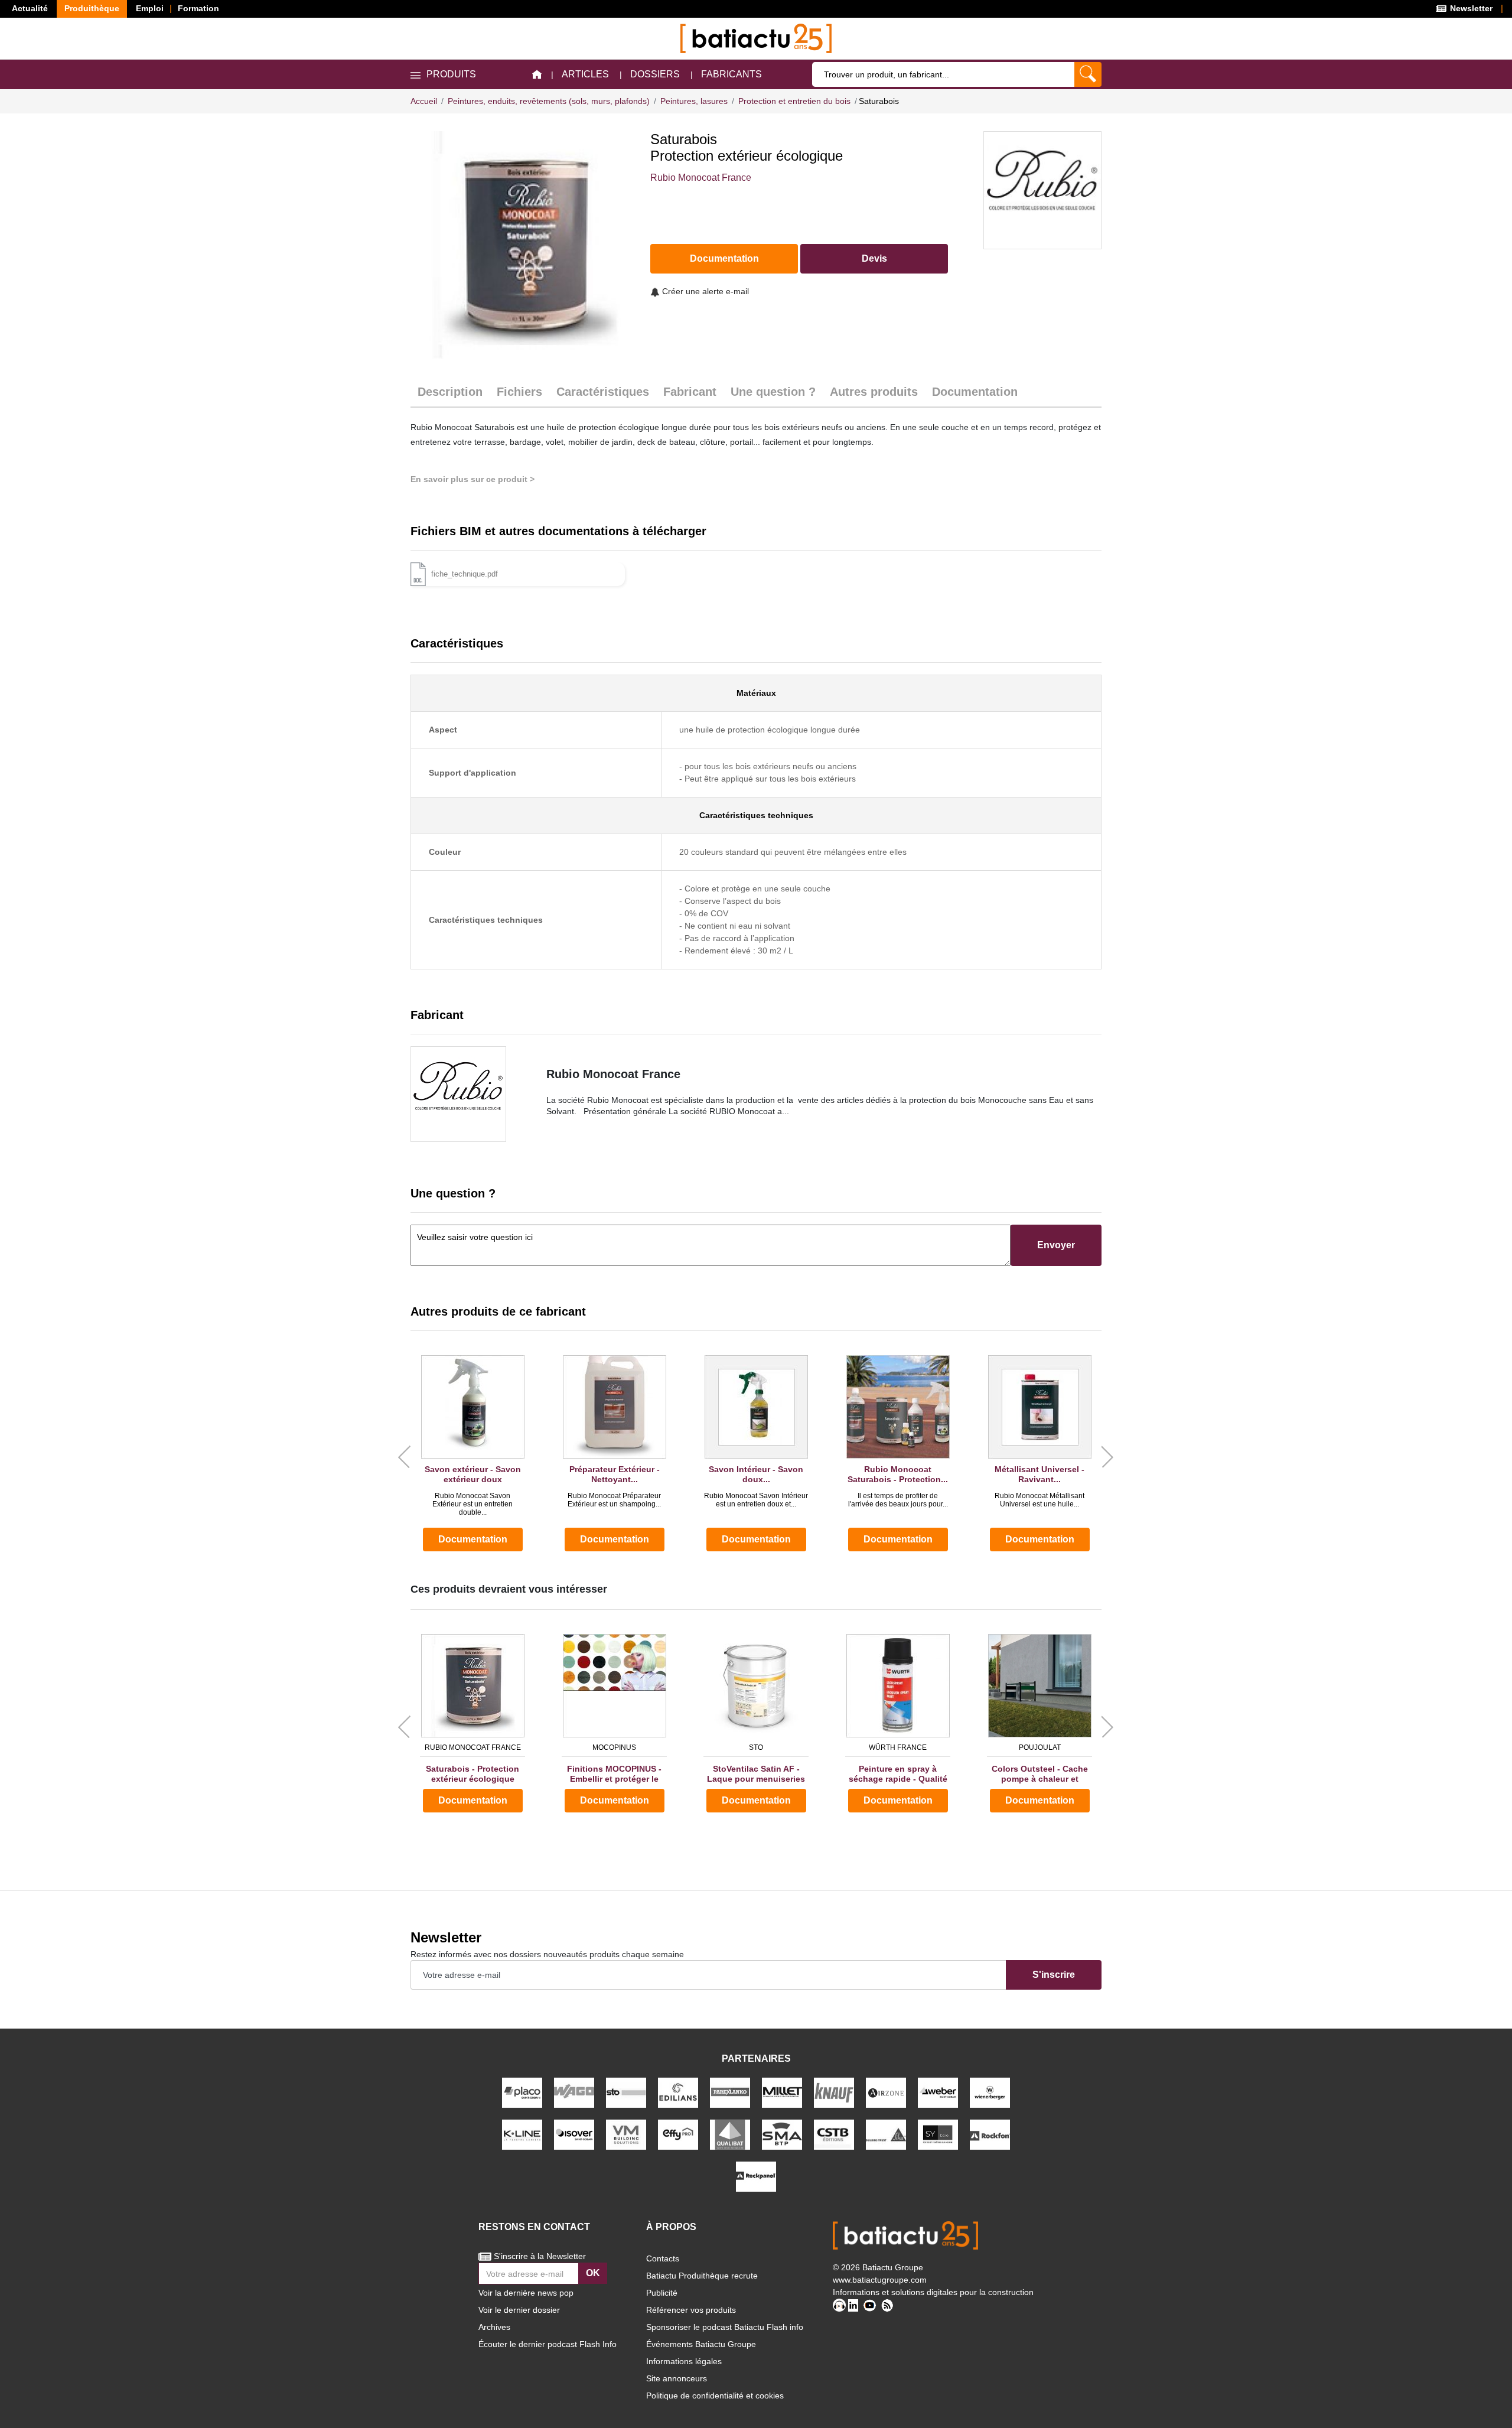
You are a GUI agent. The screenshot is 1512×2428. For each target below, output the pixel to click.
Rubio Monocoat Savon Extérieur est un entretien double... (472, 1504)
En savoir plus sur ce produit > (472, 479)
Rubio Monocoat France (701, 178)
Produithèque (92, 8)
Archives (494, 2327)
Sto (756, 1747)
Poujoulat (1040, 1747)
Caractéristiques (603, 392)
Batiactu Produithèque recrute (702, 2276)
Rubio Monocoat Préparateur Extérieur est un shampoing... (614, 1500)
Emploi (150, 8)
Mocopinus (614, 1747)
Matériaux (756, 693)
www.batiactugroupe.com (880, 2280)
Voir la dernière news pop (526, 2293)
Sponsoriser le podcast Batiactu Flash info (725, 2327)
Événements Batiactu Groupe (701, 2344)
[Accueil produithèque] (537, 75)
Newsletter (1470, 8)
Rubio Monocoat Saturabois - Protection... (898, 1474)
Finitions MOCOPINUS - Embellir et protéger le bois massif (614, 1774)
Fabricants (731, 74)
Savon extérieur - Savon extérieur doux (473, 1474)
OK (593, 2273)
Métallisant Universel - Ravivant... (1039, 1474)
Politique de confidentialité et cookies (715, 2396)
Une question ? (773, 392)
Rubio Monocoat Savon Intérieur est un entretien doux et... (756, 1500)
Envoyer (1056, 1245)
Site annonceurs (677, 2378)
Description (450, 392)
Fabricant (690, 392)
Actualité (30, 8)
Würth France (898, 1747)
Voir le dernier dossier (519, 2310)
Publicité (662, 2293)
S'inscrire (1054, 1975)
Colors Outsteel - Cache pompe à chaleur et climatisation (1040, 1774)
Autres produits (874, 392)
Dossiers (655, 74)
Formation (198, 8)
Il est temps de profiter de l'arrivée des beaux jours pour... (898, 1500)
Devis (874, 258)
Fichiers (519, 392)
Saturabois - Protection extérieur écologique (472, 1774)
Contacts (663, 2258)
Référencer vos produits (691, 2310)
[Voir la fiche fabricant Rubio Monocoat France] (470, 1094)
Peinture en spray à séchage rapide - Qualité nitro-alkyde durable (898, 1774)
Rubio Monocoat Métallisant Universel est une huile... (1039, 1500)
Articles (585, 74)
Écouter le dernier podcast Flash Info (548, 2344)
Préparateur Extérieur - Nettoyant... (615, 1474)
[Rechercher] (1088, 74)
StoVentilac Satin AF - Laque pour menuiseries (756, 1774)
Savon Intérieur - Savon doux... (756, 1474)
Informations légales (684, 2361)
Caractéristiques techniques (756, 815)
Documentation (724, 258)
